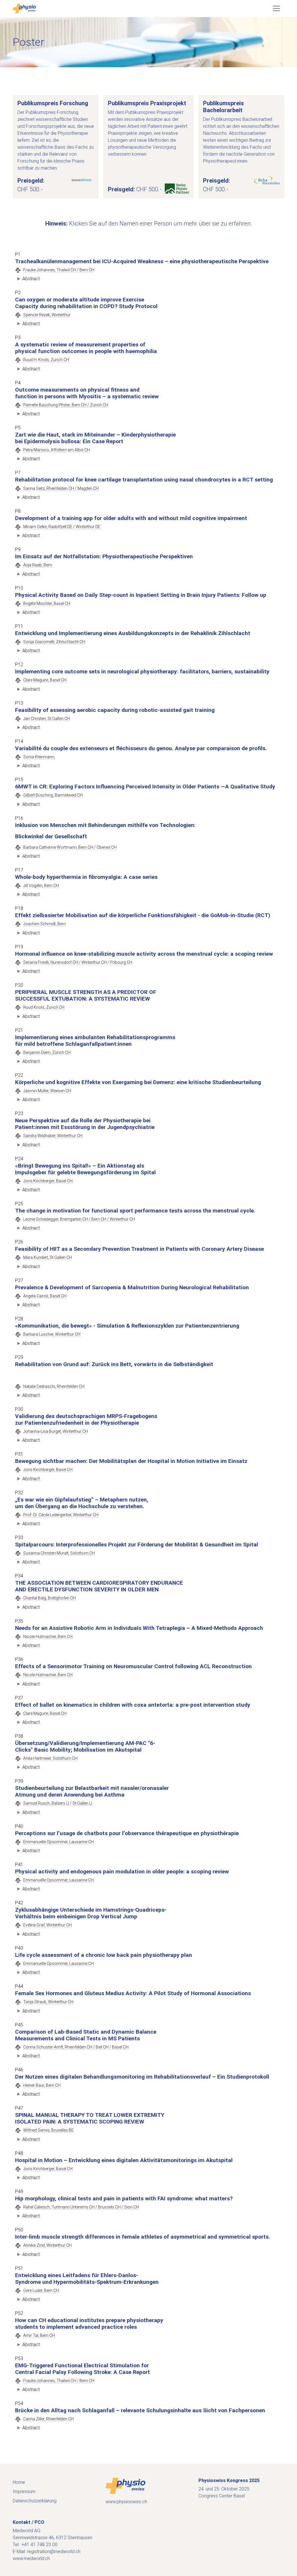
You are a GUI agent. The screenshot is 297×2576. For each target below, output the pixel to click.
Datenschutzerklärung (35, 2501)
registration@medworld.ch (54, 2552)
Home (19, 2482)
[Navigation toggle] (276, 8)
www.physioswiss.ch (126, 2502)
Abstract (31, 279)
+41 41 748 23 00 (39, 2545)
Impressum (24, 2492)
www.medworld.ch (31, 2558)
